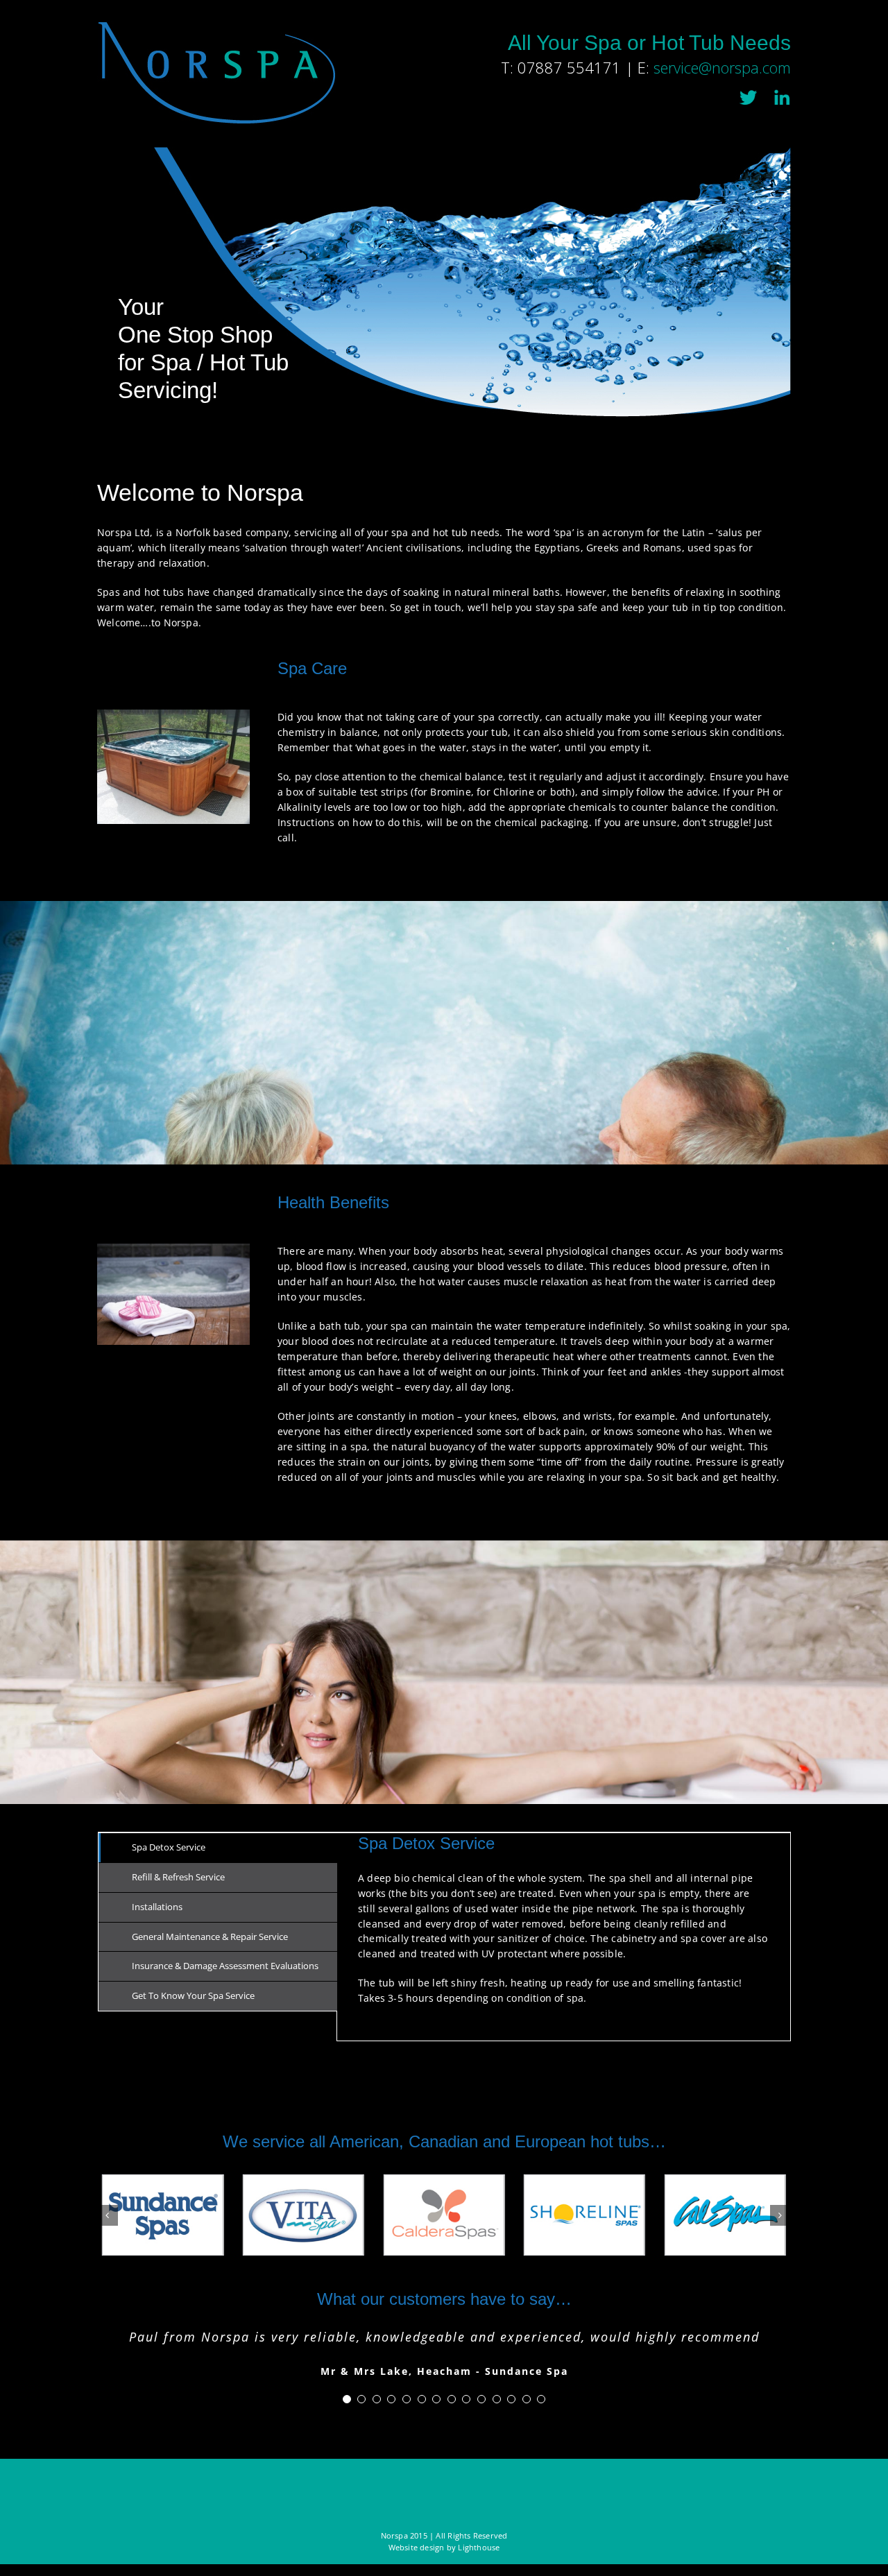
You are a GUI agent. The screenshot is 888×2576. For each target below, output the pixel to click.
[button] (108, 2215)
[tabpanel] (564, 1937)
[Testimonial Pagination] (347, 2399)
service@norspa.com (722, 68)
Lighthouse (479, 2547)
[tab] (218, 1848)
